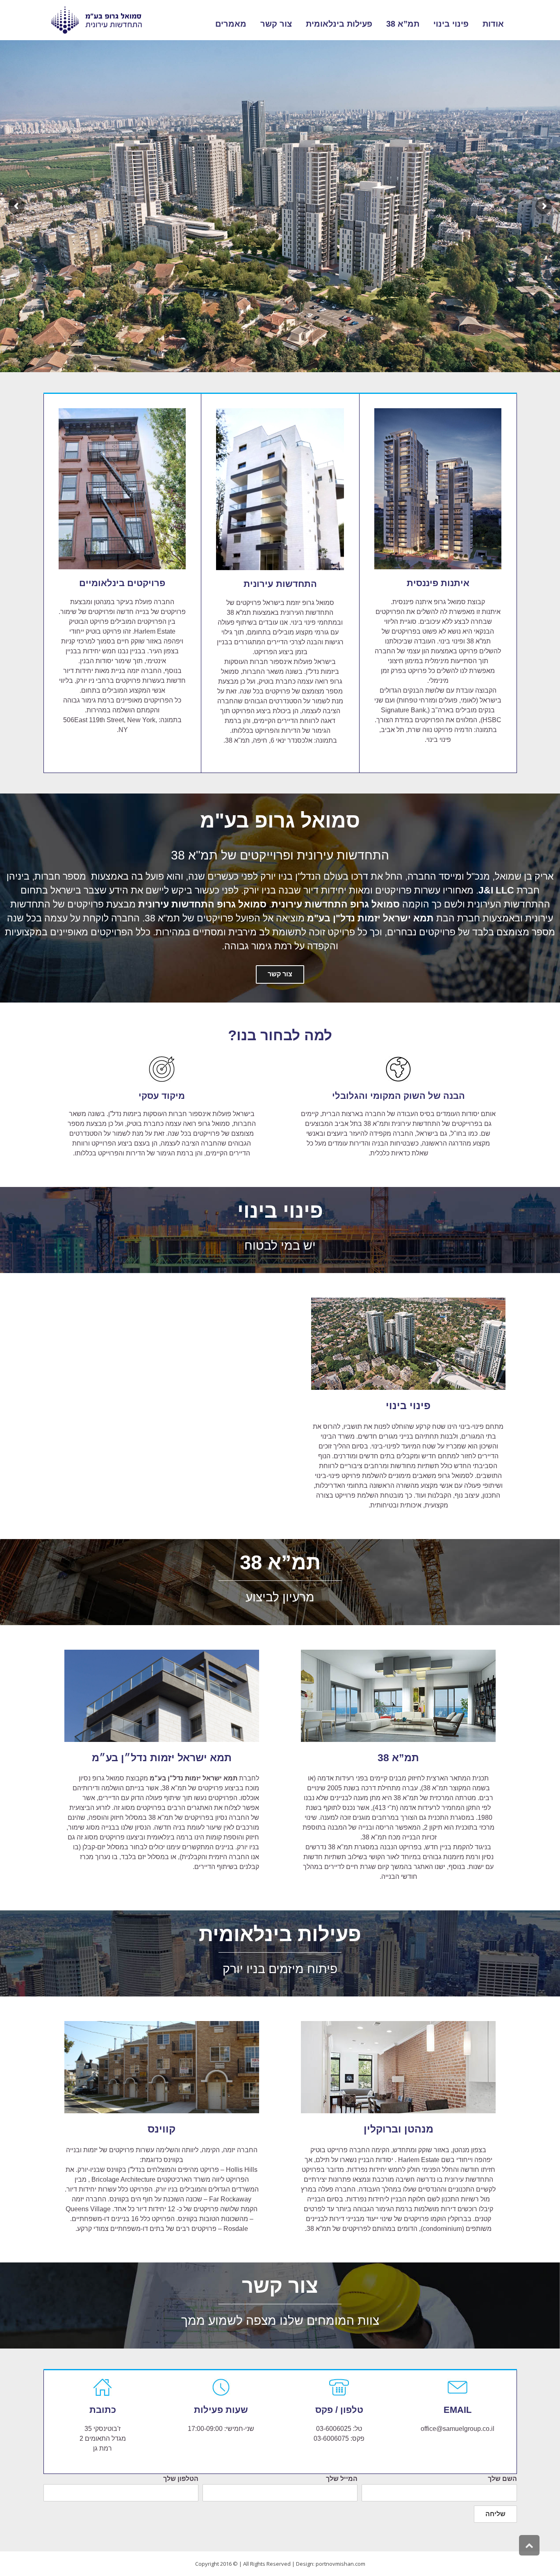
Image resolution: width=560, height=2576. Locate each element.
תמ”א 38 (398, 1758)
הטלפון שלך (181, 2479)
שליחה (495, 2514)
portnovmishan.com (340, 2564)
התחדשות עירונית (280, 584)
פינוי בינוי (408, 1405)
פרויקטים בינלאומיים (122, 583)
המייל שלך (342, 2479)
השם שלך (502, 2479)
